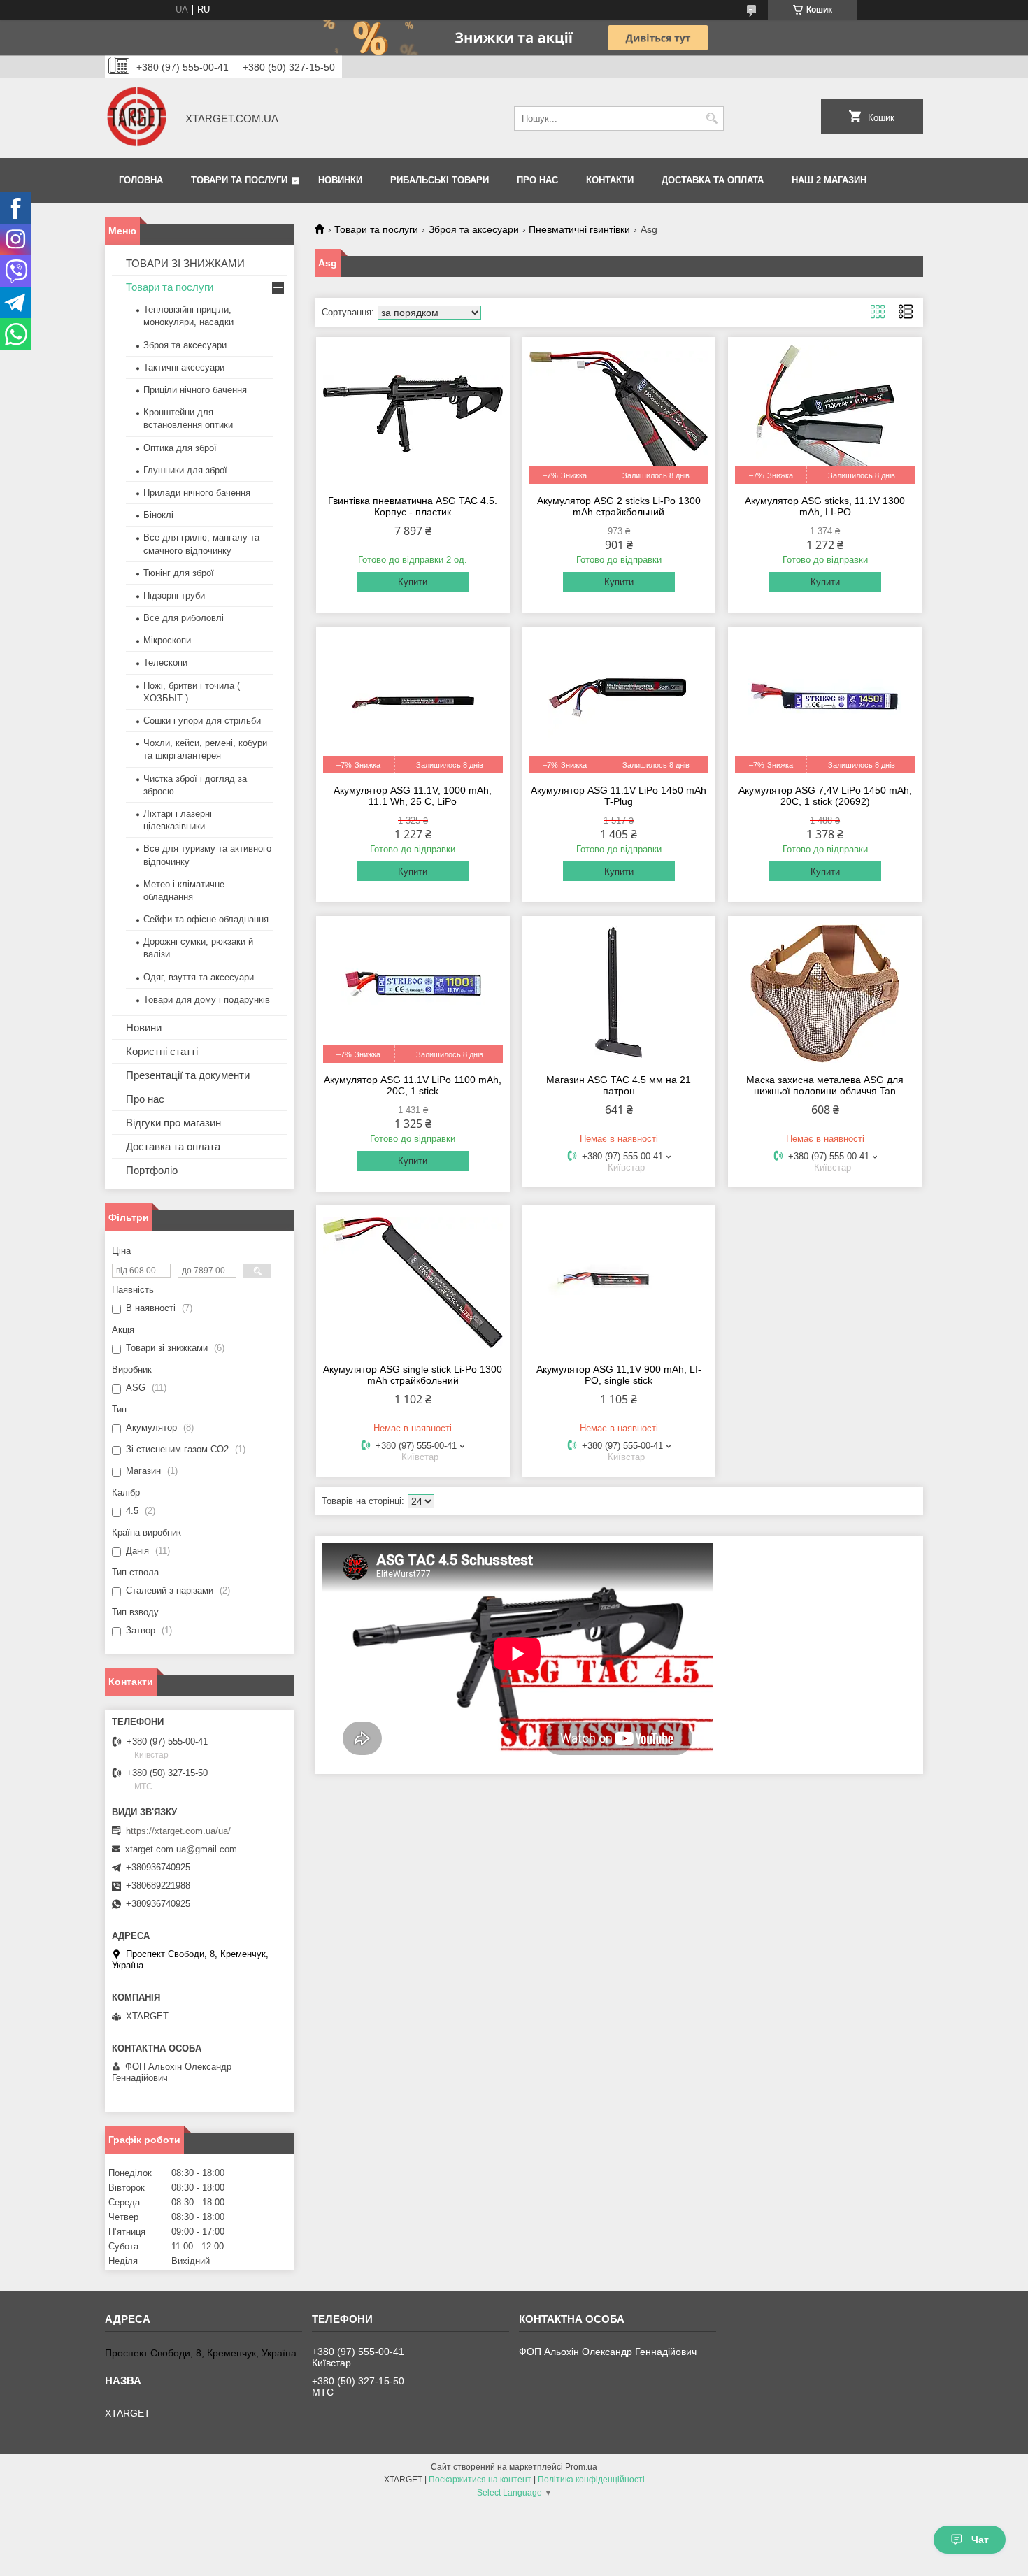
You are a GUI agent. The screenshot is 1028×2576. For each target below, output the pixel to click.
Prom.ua (581, 2467)
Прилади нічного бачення (197, 493)
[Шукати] (712, 119)
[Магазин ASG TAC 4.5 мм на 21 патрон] (619, 993)
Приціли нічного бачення (195, 390)
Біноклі (158, 515)
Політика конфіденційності (591, 2480)
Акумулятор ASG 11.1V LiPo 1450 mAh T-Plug (619, 796)
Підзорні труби (174, 595)
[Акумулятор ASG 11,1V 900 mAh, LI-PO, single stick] (619, 1282)
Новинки (340, 180)
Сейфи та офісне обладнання (206, 919)
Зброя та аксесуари (474, 229)
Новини (144, 1028)
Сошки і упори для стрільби (202, 721)
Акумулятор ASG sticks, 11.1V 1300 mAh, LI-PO (825, 506)
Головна (141, 180)
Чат (980, 2540)
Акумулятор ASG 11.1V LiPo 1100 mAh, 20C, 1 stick (413, 1085)
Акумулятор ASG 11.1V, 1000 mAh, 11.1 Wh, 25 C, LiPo (413, 796)
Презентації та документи (188, 1075)
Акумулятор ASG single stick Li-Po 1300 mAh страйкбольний (413, 1375)
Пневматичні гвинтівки (579, 229)
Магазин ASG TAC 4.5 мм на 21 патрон (619, 1085)
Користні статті (162, 1051)
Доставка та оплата (713, 180)
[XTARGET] (136, 118)
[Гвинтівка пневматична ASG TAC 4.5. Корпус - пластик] (413, 414)
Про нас (537, 180)
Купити (413, 582)
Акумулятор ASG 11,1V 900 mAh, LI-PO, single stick (619, 1375)
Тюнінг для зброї (179, 573)
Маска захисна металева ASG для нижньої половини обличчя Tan (825, 1085)
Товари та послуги (239, 180)
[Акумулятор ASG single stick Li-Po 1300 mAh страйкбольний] (413, 1282)
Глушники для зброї (185, 470)
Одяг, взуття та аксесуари (199, 977)
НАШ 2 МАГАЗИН (829, 180)
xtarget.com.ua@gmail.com (181, 1849)
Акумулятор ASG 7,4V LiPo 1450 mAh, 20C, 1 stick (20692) (825, 796)
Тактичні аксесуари (184, 367)
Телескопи (165, 663)
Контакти (610, 180)
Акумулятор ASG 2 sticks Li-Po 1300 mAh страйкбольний (619, 506)
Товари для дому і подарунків (207, 1000)
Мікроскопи (167, 640)
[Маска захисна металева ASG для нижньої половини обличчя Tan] (825, 993)
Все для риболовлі (184, 618)
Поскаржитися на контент (480, 2480)
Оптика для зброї (180, 448)
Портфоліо (152, 1170)
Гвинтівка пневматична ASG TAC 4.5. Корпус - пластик (413, 506)
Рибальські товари (440, 180)
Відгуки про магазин (173, 1123)
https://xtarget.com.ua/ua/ (178, 1831)
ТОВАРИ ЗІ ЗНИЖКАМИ (185, 263)
